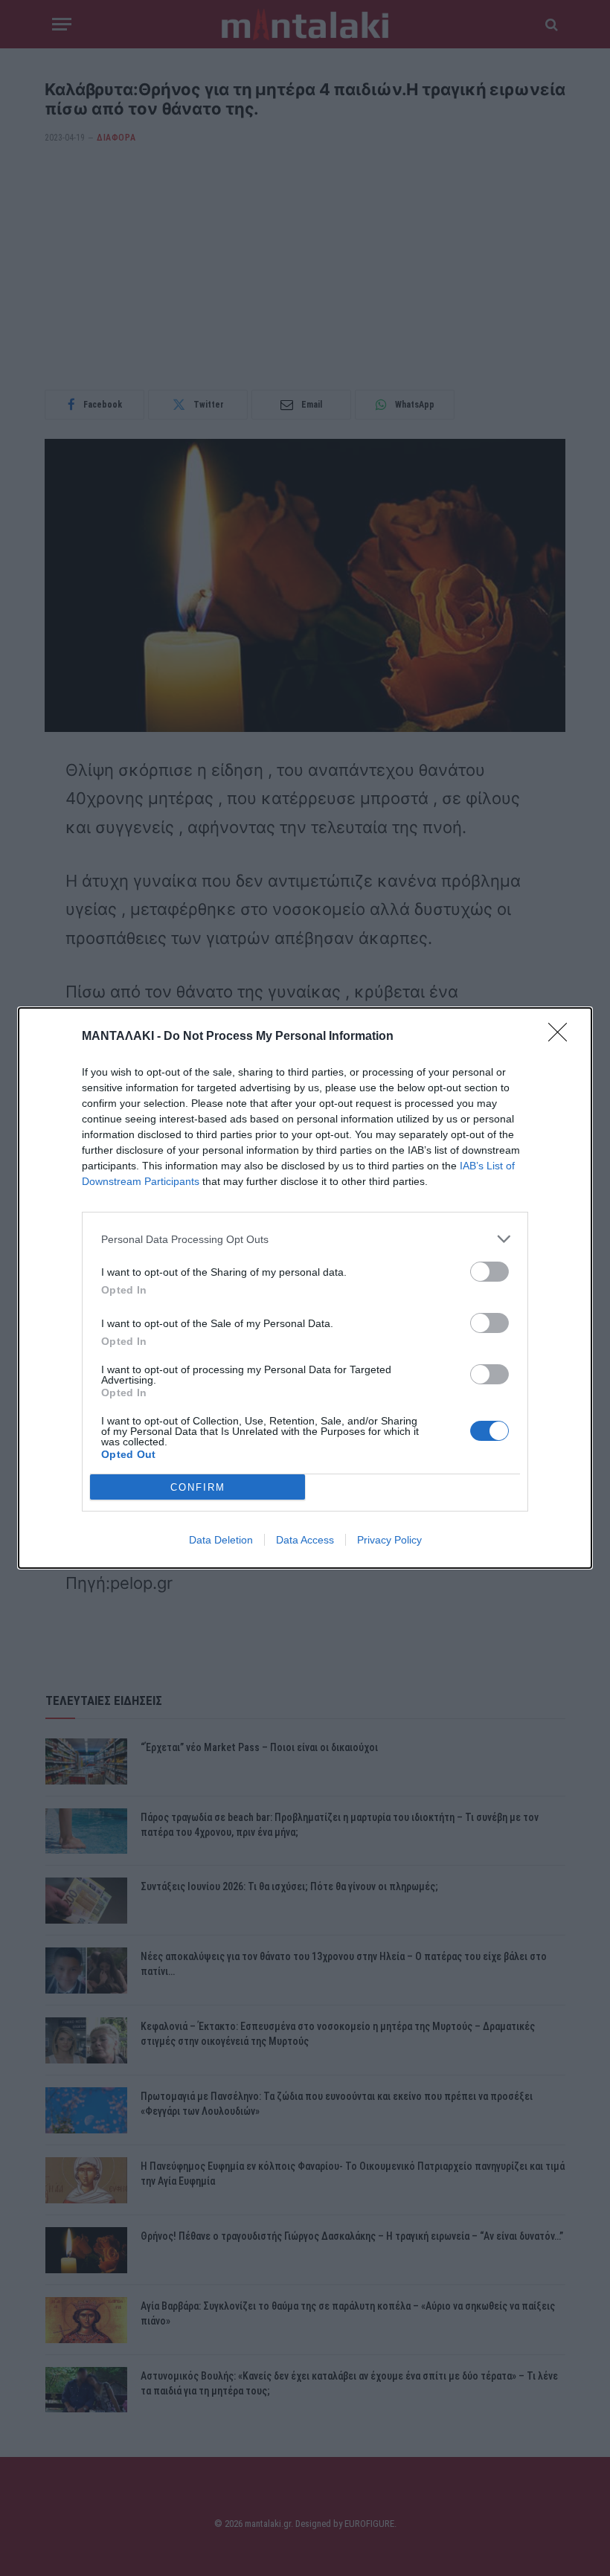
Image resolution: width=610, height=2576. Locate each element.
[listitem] (305, 1239)
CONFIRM (198, 1487)
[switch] (489, 1272)
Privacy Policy (389, 1540)
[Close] (562, 1037)
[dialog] (305, 1288)
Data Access (305, 1540)
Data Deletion (221, 1540)
